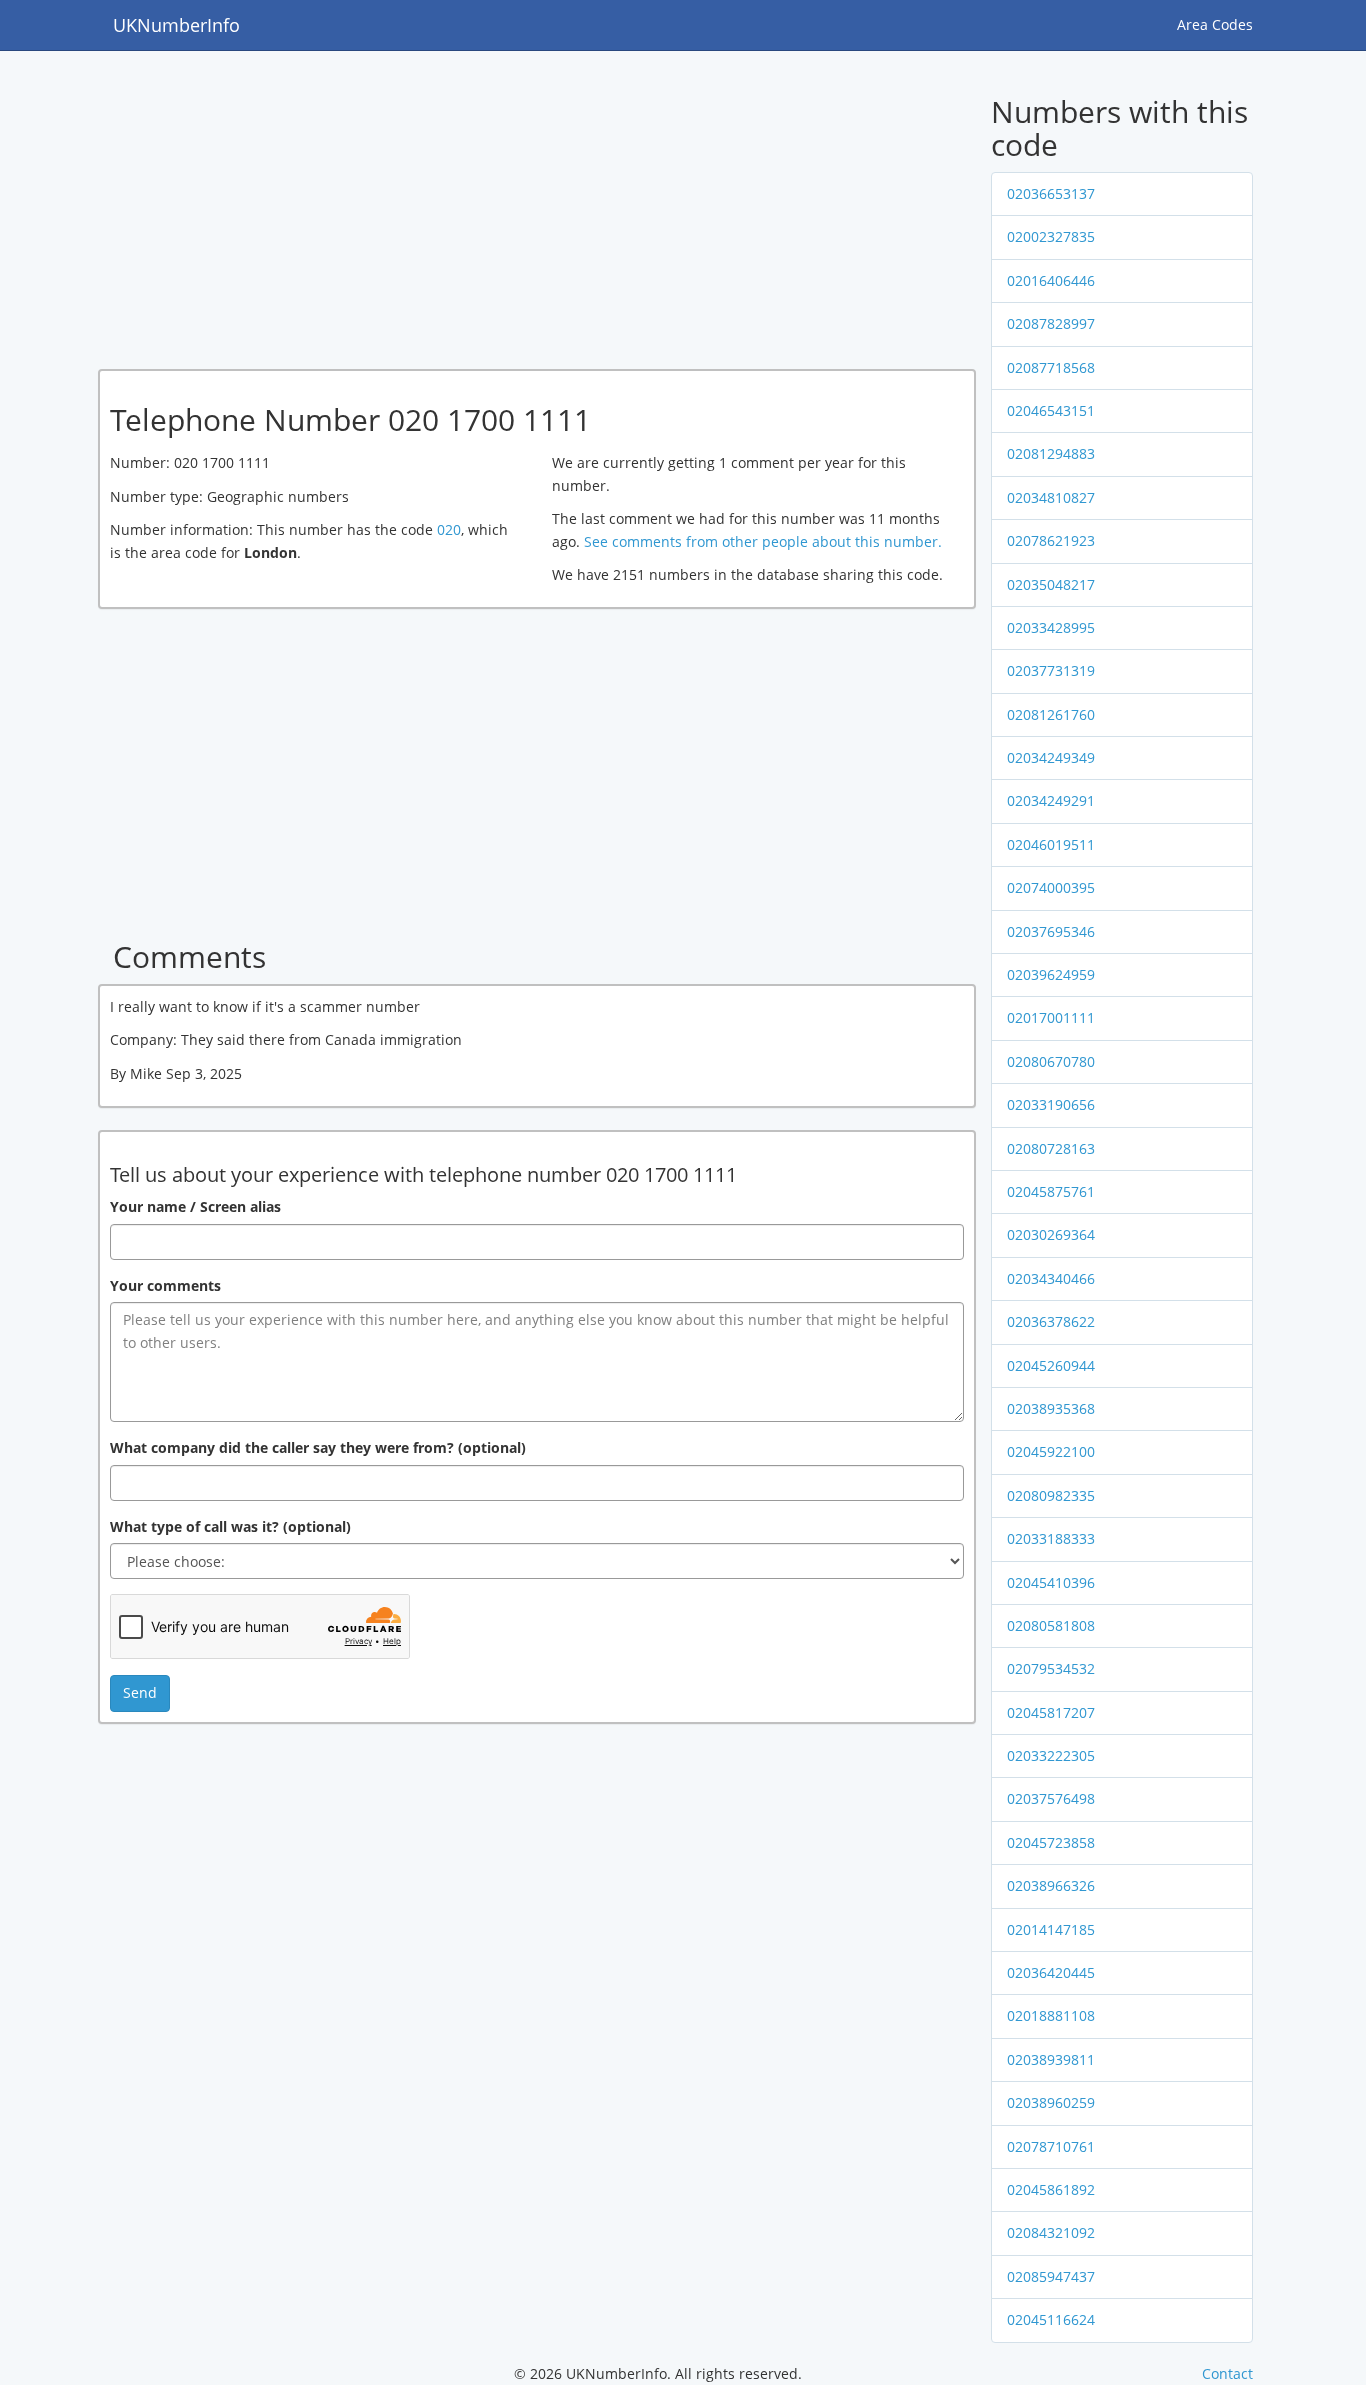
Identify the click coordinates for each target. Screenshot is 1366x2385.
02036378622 (1051, 1321)
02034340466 (1051, 1278)
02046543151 (1051, 410)
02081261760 (1051, 714)
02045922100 (1051, 1451)
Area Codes (1215, 24)
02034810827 (1051, 497)
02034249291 (1051, 800)
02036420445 (1051, 1972)
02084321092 (1051, 2232)
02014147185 (1051, 1929)
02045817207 (1051, 1712)
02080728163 (1051, 1148)
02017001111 (1051, 1017)
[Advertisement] (477, 213)
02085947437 (1051, 2276)
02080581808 (1051, 1625)
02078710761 (1051, 2146)
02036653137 (1051, 193)
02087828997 (1051, 323)
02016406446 (1051, 280)
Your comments (165, 1285)
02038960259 (1051, 2102)
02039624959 (1051, 974)
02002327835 (1051, 236)
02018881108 (1051, 2015)
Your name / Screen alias (195, 1206)
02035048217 (1051, 584)
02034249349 (1051, 757)
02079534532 (1051, 1668)
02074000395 (1051, 887)
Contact (1227, 2373)
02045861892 (1051, 2189)
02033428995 (1051, 627)
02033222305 (1051, 1755)
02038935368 (1051, 1408)
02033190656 (1051, 1104)
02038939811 (1051, 2059)
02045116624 (1051, 2319)
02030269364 (1051, 1234)
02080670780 (1051, 1061)
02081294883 (1051, 453)
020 (449, 529)
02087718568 (1051, 367)
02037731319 (1051, 670)
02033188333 (1051, 1538)
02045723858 (1051, 1842)
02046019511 (1051, 844)
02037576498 (1051, 1798)
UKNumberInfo (176, 25)
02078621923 (1051, 540)
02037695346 (1051, 931)
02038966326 (1051, 1885)
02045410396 (1051, 1582)
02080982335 (1051, 1495)
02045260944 (1051, 1365)
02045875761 (1051, 1191)
